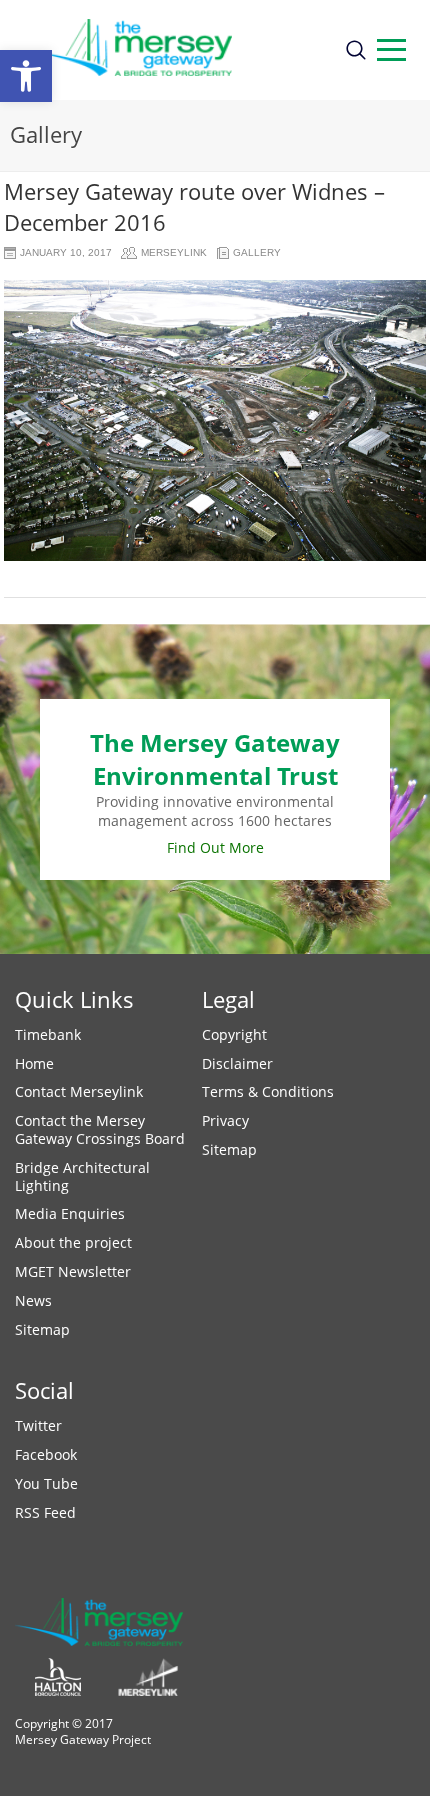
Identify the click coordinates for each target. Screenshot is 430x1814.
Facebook (46, 1454)
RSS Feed (45, 1512)
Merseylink (174, 252)
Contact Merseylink (79, 1091)
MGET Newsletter (73, 1271)
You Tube (46, 1483)
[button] (26, 76)
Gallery (257, 252)
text (391, 50)
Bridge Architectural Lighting (82, 1176)
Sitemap (42, 1329)
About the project (73, 1242)
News (33, 1300)
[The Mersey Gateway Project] (171, 50)
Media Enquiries (70, 1213)
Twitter (38, 1425)
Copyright (234, 1034)
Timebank (48, 1034)
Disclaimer (237, 1063)
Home (34, 1063)
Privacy (225, 1120)
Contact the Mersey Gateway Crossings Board (100, 1129)
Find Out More (215, 847)
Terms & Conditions (268, 1091)
